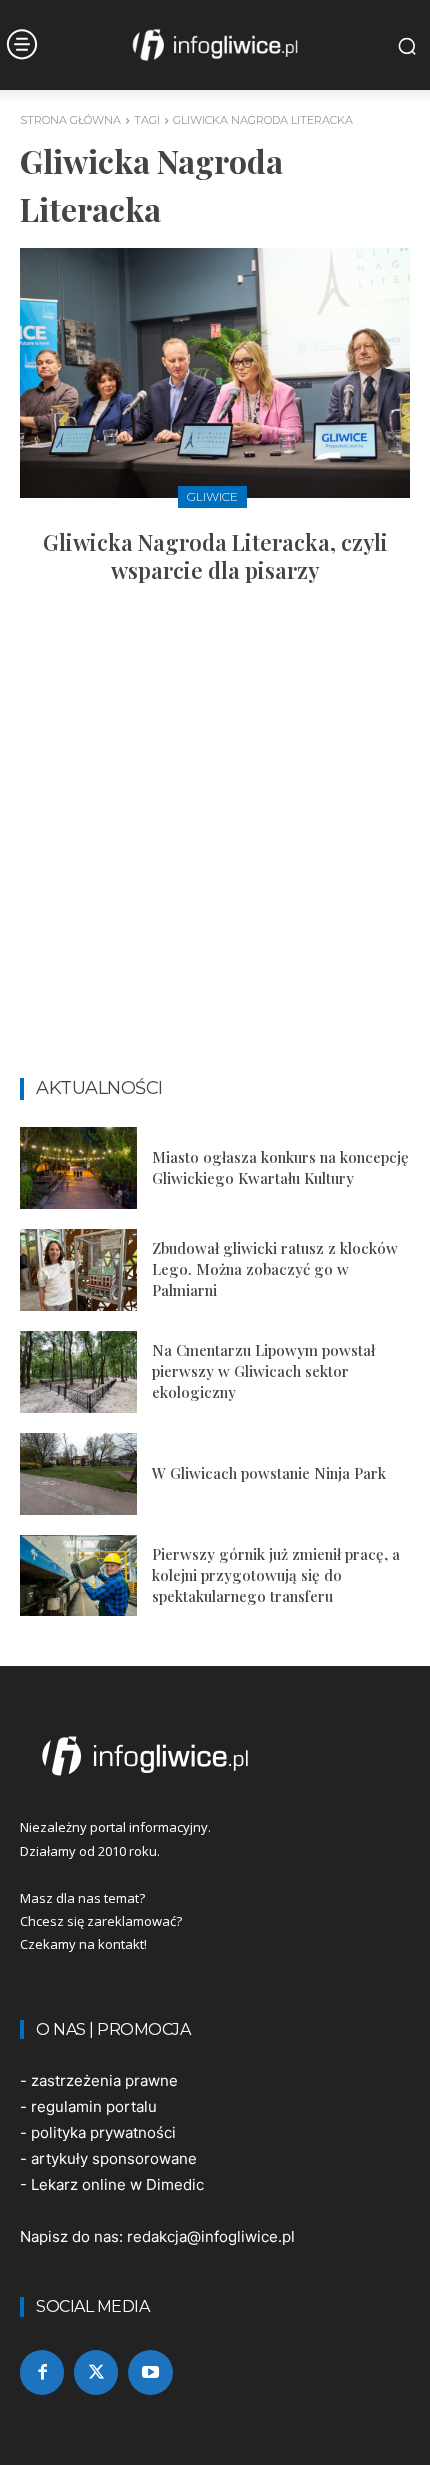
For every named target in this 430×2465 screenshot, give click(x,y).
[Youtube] (150, 2372)
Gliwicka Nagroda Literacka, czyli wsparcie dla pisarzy (215, 556)
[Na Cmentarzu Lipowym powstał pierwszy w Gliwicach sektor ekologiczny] (78, 1372)
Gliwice (212, 496)
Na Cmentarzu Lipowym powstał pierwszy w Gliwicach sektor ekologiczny (263, 1371)
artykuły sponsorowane (114, 2158)
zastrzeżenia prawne (104, 2080)
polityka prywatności (103, 2132)
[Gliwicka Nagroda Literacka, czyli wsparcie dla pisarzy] (215, 373)
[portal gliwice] (215, 1756)
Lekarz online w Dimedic (117, 2184)
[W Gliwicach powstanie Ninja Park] (78, 1474)
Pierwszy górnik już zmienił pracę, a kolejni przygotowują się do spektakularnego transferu (276, 1575)
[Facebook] (42, 2372)
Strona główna (70, 120)
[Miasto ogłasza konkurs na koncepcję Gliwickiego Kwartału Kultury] (78, 1168)
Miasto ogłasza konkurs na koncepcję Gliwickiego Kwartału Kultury (280, 1167)
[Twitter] (96, 2372)
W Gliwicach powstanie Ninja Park (269, 1473)
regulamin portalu (94, 2106)
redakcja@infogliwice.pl (211, 2236)
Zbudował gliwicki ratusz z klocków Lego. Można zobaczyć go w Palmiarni (275, 1269)
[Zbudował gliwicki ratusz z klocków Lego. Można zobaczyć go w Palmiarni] (78, 1270)
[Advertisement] (215, 840)
